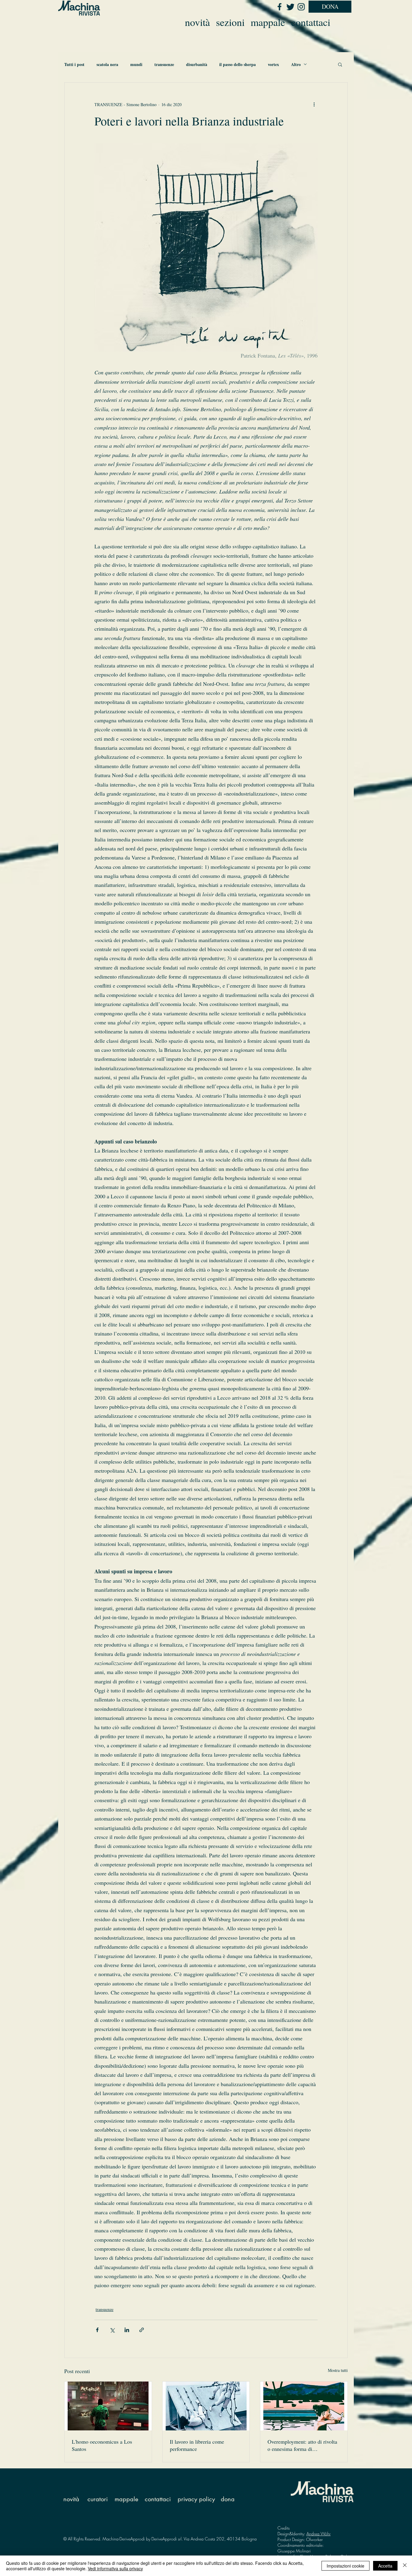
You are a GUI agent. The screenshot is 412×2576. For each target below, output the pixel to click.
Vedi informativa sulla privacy (115, 2568)
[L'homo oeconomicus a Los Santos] (108, 2406)
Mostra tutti (338, 2370)
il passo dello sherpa (238, 64)
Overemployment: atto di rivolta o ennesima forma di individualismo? (302, 2445)
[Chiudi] (405, 2566)
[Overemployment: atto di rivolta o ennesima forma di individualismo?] (304, 2406)
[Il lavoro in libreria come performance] (206, 2406)
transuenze (164, 64)
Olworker (314, 2539)
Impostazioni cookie (345, 2566)
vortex (273, 64)
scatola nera (107, 64)
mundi (136, 64)
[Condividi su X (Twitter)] (112, 2330)
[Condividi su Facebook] (97, 2330)
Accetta (385, 2566)
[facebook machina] (279, 7)
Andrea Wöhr (319, 2534)
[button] (340, 64)
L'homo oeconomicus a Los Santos (102, 2445)
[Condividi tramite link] (142, 2330)
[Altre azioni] (314, 104)
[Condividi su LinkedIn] (127, 2330)
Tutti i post (74, 64)
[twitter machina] (290, 7)
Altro (296, 64)
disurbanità (197, 64)
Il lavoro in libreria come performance (197, 2445)
